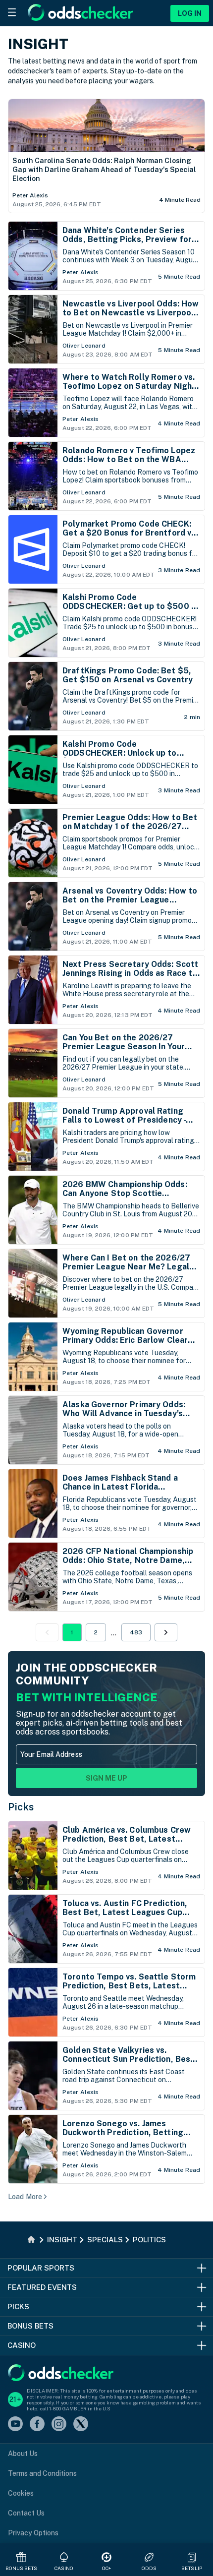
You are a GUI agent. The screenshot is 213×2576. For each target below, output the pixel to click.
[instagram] (59, 2425)
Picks (21, 1807)
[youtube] (15, 2425)
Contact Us (26, 2513)
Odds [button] (149, 2568)
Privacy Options (33, 2533)
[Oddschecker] (61, 2373)
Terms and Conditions (42, 2473)
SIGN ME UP (106, 1778)
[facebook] (37, 2425)
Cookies (21, 2493)
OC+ (106, 2568)
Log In (190, 13)
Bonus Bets (22, 2568)
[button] (166, 1632)
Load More (25, 2197)
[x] (81, 2425)
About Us (23, 2454)
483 (136, 1632)
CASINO (64, 2568)
